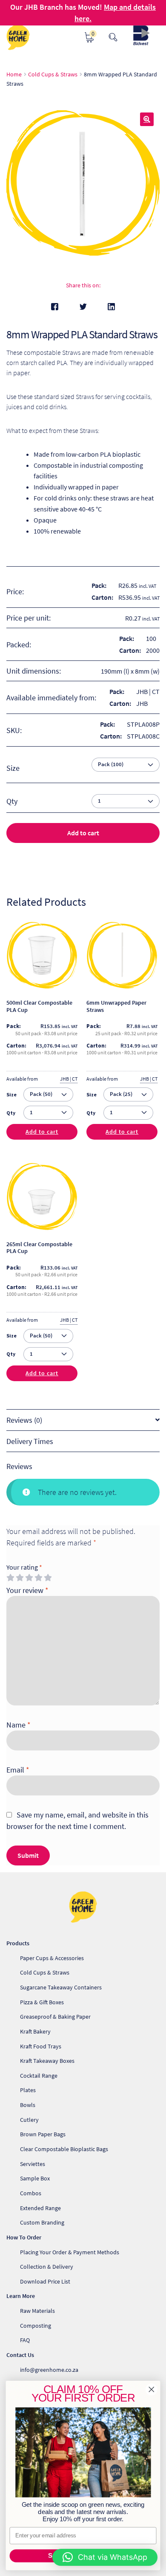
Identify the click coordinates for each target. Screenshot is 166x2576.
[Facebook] (55, 307)
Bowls (28, 2105)
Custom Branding (42, 2222)
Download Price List (45, 2281)
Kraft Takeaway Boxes (47, 2061)
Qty (11, 1113)
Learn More (21, 2296)
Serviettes (33, 2164)
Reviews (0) (24, 1420)
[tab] (83, 1420)
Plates (28, 2090)
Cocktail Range (39, 2076)
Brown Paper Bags (43, 2134)
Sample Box (35, 2178)
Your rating (24, 1567)
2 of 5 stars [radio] (20, 1578)
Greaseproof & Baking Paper (55, 2017)
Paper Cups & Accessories (52, 1958)
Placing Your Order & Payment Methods (70, 2252)
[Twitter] (83, 307)
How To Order (24, 2237)
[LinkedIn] (111, 307)
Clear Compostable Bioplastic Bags (64, 2149)
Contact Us (20, 2355)
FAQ (25, 2340)
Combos (31, 2193)
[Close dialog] (152, 2389)
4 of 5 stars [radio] (38, 1578)
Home (14, 74)
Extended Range (40, 2208)
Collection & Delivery (47, 2267)
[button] (147, 119)
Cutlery (29, 2120)
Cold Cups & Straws (53, 74)
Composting (36, 2326)
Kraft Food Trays (41, 2046)
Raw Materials (37, 2311)
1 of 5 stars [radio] (10, 1578)
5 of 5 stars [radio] (48, 1578)
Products (18, 1943)
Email (18, 1770)
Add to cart (83, 833)
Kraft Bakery (35, 2031)
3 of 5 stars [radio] (29, 1578)
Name (19, 1725)
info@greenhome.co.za (49, 2370)
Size (13, 768)
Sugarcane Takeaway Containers (61, 1987)
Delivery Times (30, 1441)
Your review (27, 1590)
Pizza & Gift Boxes (42, 2002)
